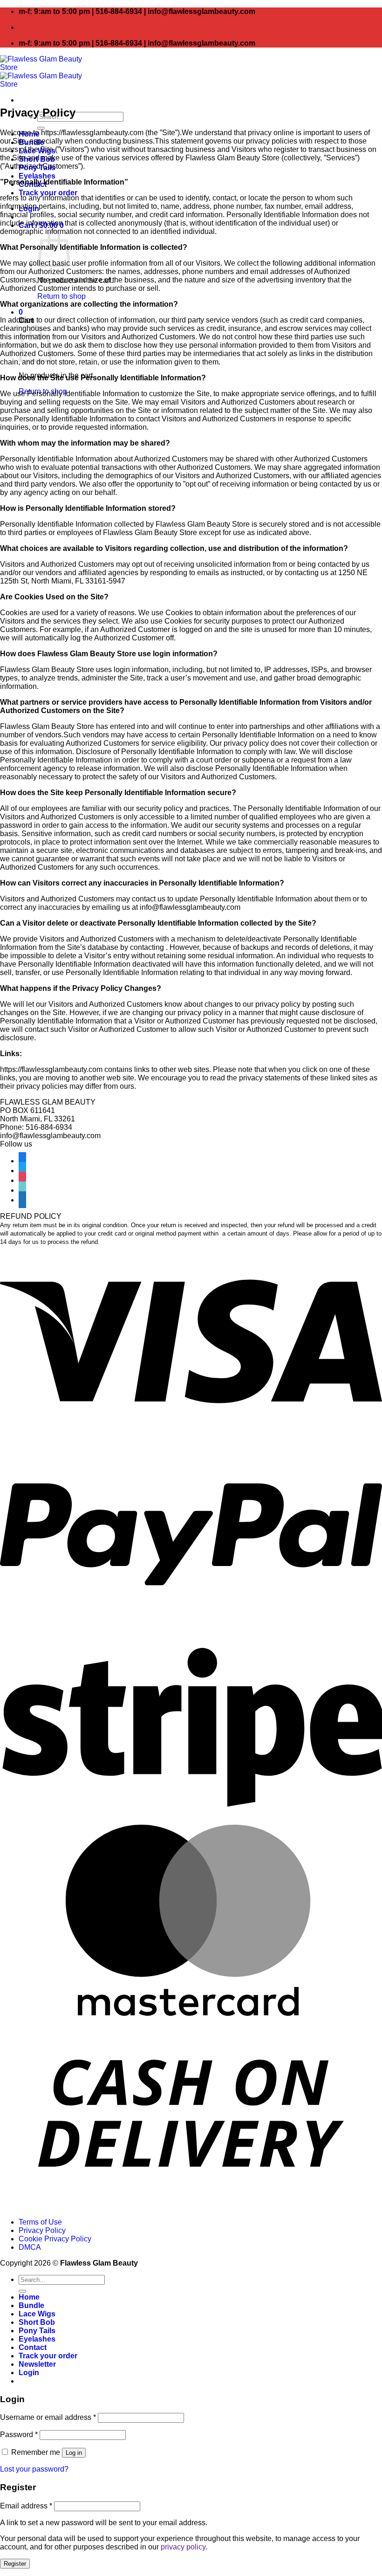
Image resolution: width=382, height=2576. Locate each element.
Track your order (48, 193)
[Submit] (22, 2291)
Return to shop (61, 296)
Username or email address (48, 2417)
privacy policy (183, 2547)
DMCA (30, 2247)
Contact (33, 2347)
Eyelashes (37, 176)
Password (19, 2435)
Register (15, 2564)
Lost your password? (34, 2469)
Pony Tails (37, 2331)
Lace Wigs (37, 2314)
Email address (26, 2506)
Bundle (31, 2305)
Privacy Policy (42, 2230)
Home (29, 2297)
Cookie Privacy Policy (55, 2239)
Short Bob (37, 2322)
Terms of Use (40, 2222)
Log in (74, 2453)
